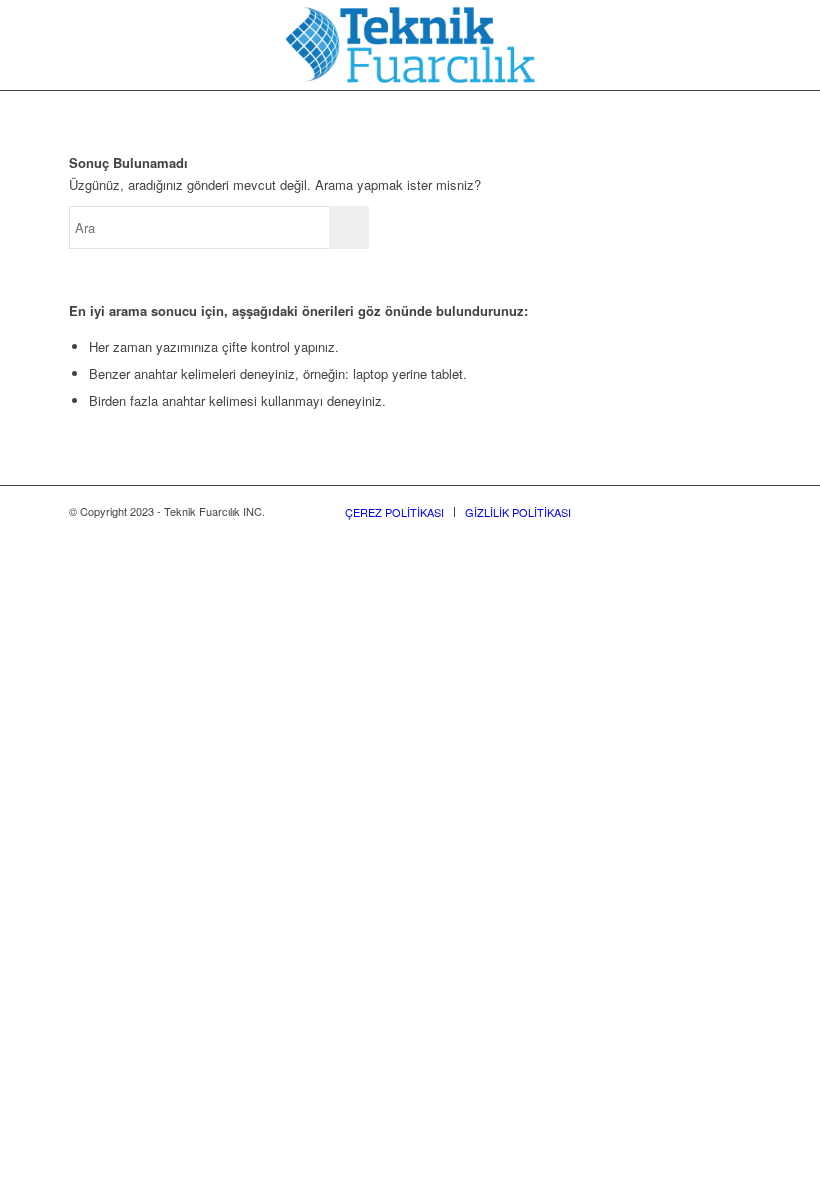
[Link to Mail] (736, 511)
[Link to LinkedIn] (676, 511)
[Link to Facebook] (616, 511)
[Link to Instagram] (646, 511)
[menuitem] (394, 512)
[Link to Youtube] (706, 511)
